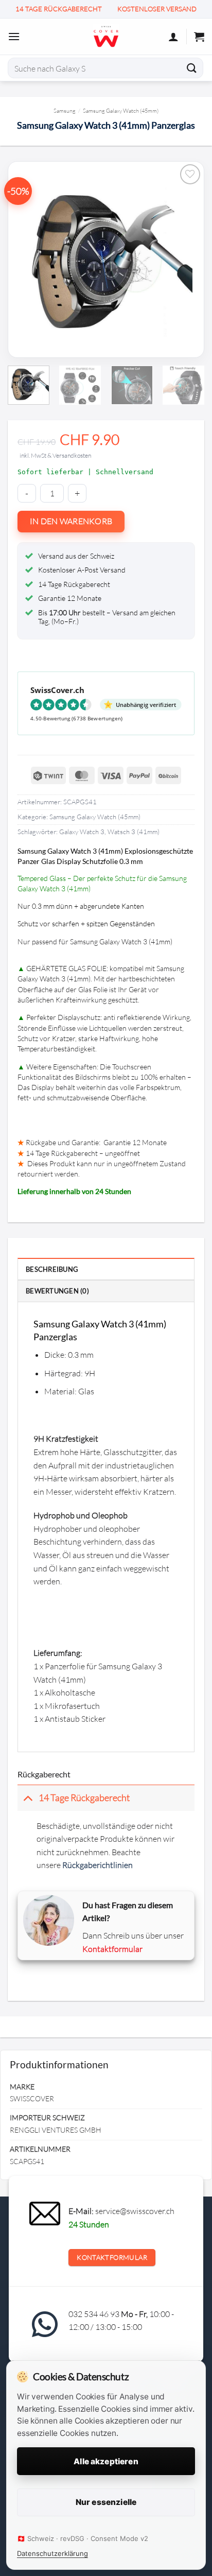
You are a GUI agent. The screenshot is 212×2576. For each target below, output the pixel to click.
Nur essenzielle (106, 2502)
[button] (14, 36)
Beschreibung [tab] (52, 1269)
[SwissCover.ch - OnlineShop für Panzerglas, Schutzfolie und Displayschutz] (106, 37)
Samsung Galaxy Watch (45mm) (121, 110)
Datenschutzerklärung (52, 2553)
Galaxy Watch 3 (82, 832)
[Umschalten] (28, 1798)
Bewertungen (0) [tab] (57, 1291)
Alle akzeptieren (106, 2461)
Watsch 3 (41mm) (134, 832)
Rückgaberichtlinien (98, 1865)
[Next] (176, 259)
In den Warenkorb (71, 521)
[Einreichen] (192, 68)
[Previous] (36, 259)
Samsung (65, 110)
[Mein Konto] (173, 37)
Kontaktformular (112, 1949)
